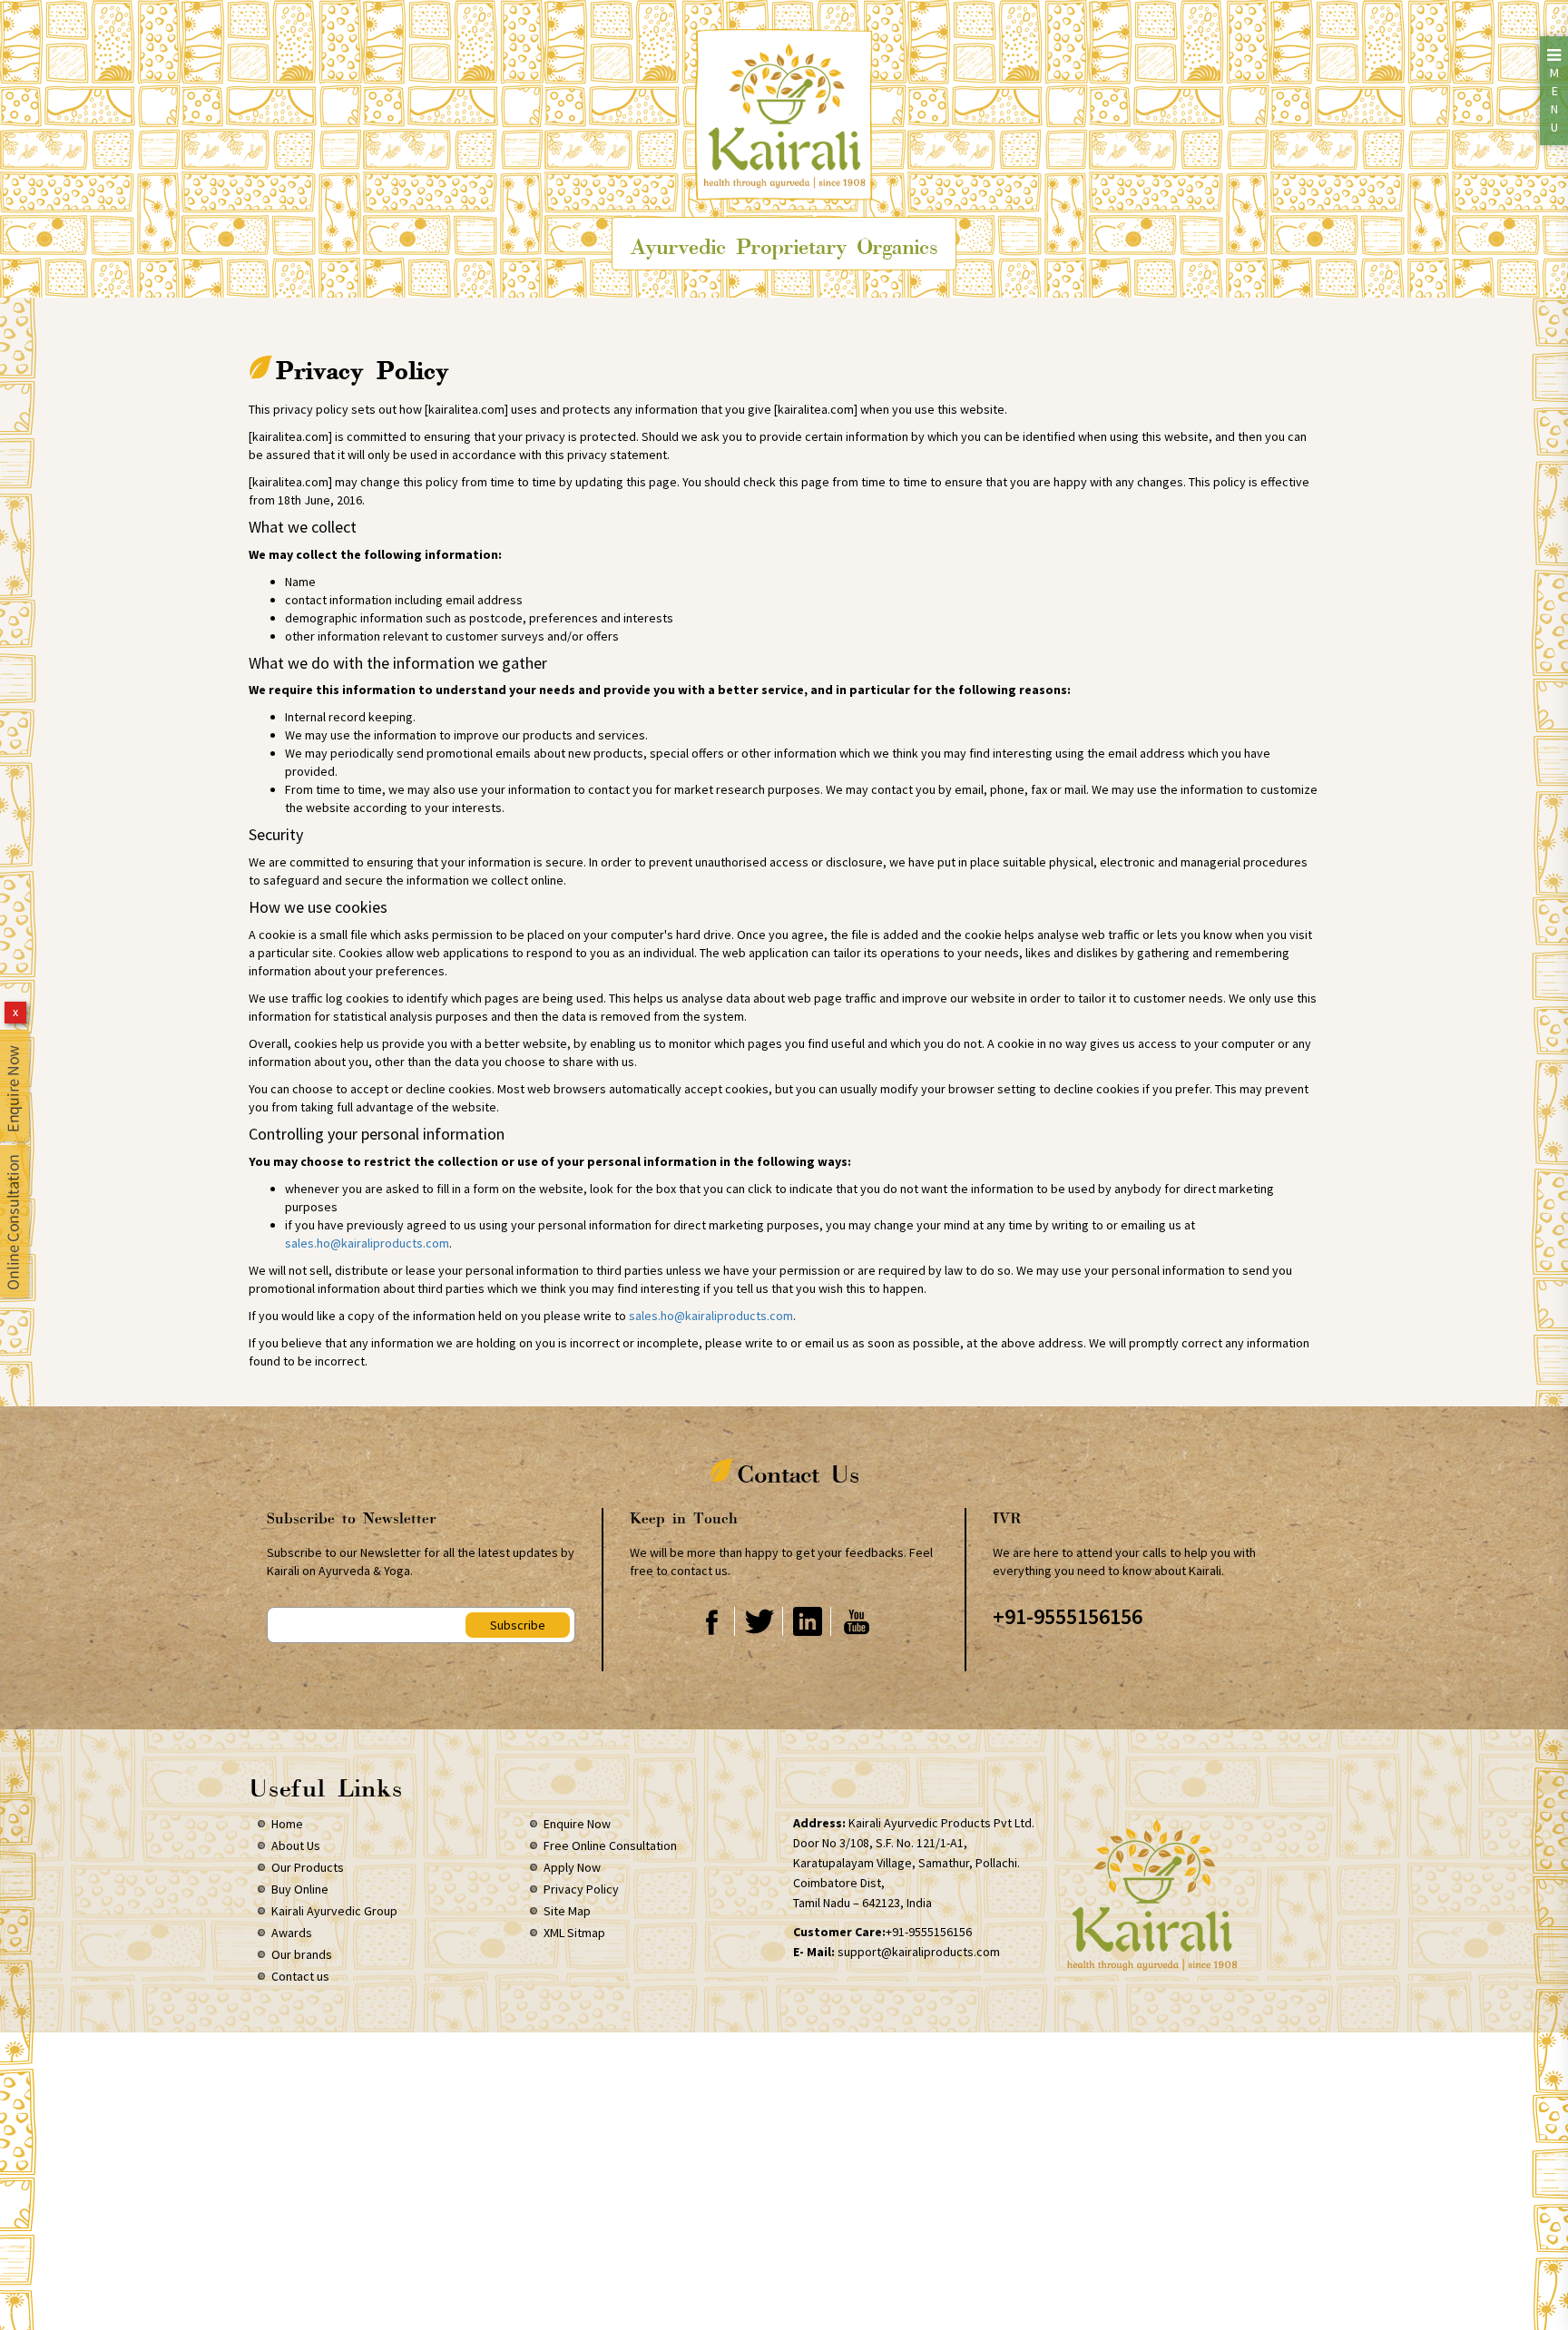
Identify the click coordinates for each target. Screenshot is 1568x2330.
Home (287, 1824)
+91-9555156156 (1068, 1616)
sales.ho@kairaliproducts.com (367, 1243)
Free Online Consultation (610, 1845)
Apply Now (572, 1867)
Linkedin (808, 1621)
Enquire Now (577, 1824)
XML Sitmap (574, 1933)
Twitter (760, 1621)
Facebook (712, 1621)
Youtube (857, 1621)
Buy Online (300, 1889)
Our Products (308, 1867)
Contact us (300, 1976)
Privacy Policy (581, 1889)
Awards (292, 1933)
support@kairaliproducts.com (919, 1952)
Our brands (302, 1954)
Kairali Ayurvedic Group (334, 1911)
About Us (296, 1845)
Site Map (567, 1911)
